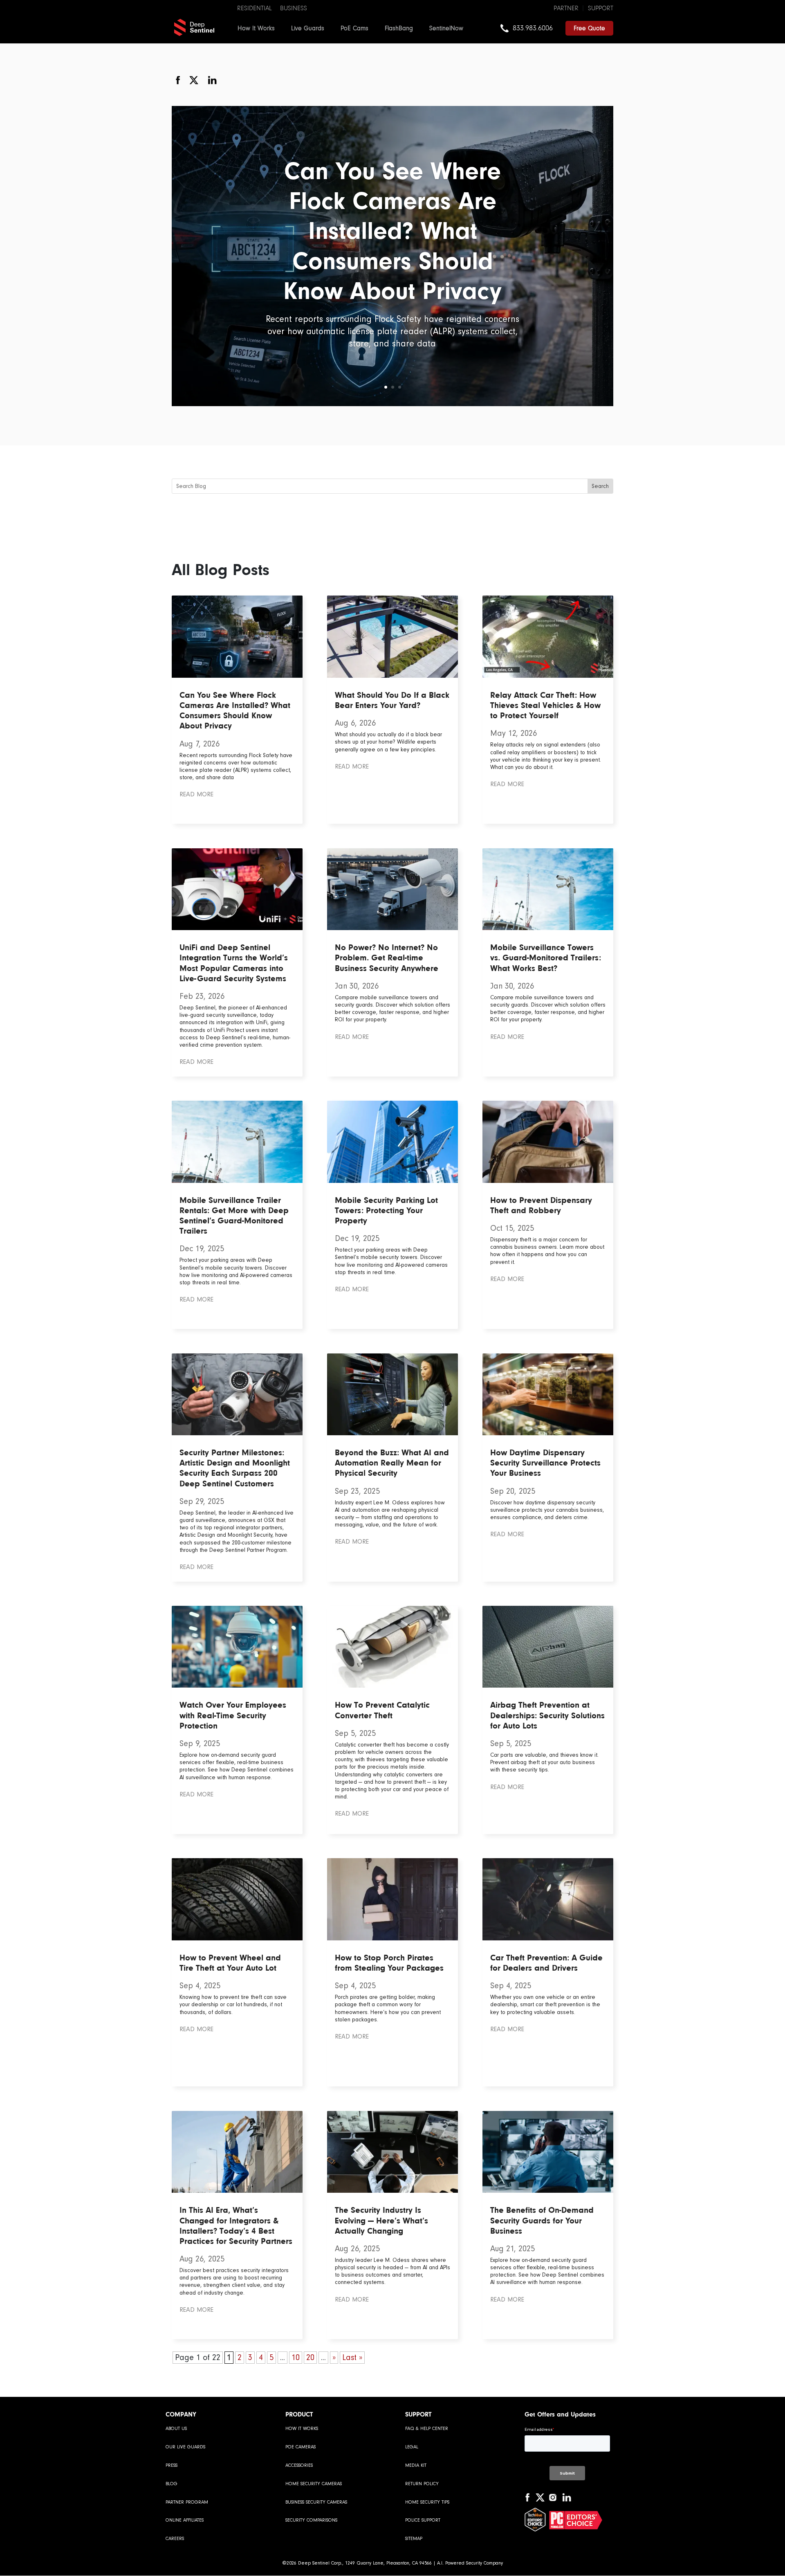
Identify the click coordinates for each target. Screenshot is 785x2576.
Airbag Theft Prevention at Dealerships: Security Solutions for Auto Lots (547, 1715)
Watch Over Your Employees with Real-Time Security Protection (233, 1715)
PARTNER (566, 8)
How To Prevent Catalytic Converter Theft (382, 1710)
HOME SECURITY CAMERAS (314, 2484)
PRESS (172, 2465)
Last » (352, 2358)
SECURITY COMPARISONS (311, 2520)
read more (196, 794)
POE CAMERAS (301, 2447)
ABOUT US (176, 2429)
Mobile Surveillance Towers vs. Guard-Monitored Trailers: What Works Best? (546, 958)
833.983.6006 (533, 28)
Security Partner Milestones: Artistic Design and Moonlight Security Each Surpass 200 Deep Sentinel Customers (235, 1468)
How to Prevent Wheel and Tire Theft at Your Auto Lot (230, 1963)
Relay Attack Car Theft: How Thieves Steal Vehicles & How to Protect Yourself (545, 705)
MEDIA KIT (416, 2465)
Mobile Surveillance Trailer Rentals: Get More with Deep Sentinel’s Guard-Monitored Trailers (234, 1216)
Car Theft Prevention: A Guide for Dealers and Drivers (546, 1963)
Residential (255, 8)
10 (296, 2358)
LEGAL (412, 2447)
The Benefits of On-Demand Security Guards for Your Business (542, 2220)
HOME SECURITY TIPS (427, 2502)
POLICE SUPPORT (423, 2520)
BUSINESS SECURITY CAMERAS (316, 2502)
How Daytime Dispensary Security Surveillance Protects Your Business (545, 1463)
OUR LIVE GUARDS (185, 2447)
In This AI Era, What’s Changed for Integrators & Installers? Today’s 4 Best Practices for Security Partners (236, 2225)
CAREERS (175, 2539)
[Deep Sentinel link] (194, 27)
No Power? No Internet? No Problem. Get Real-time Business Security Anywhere (387, 958)
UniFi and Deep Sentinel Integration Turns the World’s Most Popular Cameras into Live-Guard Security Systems (234, 963)
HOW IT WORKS (302, 2429)
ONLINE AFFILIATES (185, 2520)
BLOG (172, 2484)
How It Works (256, 28)
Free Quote (589, 28)
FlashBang (399, 28)
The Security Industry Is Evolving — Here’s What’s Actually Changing (381, 2220)
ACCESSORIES (299, 2465)
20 (310, 2358)
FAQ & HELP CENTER (427, 2429)
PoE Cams (354, 28)
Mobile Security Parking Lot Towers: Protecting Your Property (386, 1210)
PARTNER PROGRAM (187, 2502)
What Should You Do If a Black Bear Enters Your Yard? (392, 700)
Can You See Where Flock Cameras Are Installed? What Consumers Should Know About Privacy (392, 231)
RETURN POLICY (422, 2484)
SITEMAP (414, 2539)
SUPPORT (601, 8)
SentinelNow (446, 28)
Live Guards (308, 28)
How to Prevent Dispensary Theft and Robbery (541, 1205)
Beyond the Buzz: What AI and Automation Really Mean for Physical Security (392, 1463)
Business (294, 8)
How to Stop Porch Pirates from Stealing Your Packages (389, 1963)
